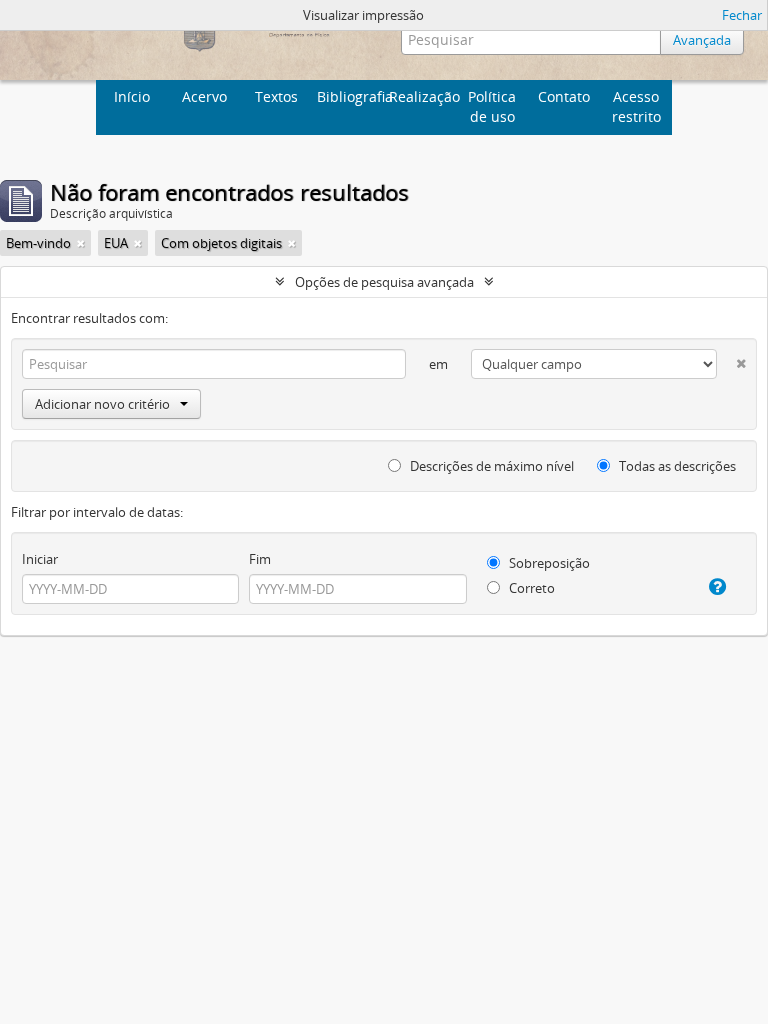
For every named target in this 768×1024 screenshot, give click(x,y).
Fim (260, 559)
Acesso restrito (636, 106)
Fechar (742, 15)
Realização (422, 96)
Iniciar (40, 559)
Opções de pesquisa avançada (384, 282)
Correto (530, 588)
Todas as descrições (676, 466)
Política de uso (492, 106)
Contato (564, 96)
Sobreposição (548, 563)
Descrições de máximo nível (490, 466)
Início (132, 96)
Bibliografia (350, 96)
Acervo (204, 96)
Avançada (702, 40)
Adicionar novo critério (102, 404)
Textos (276, 96)
